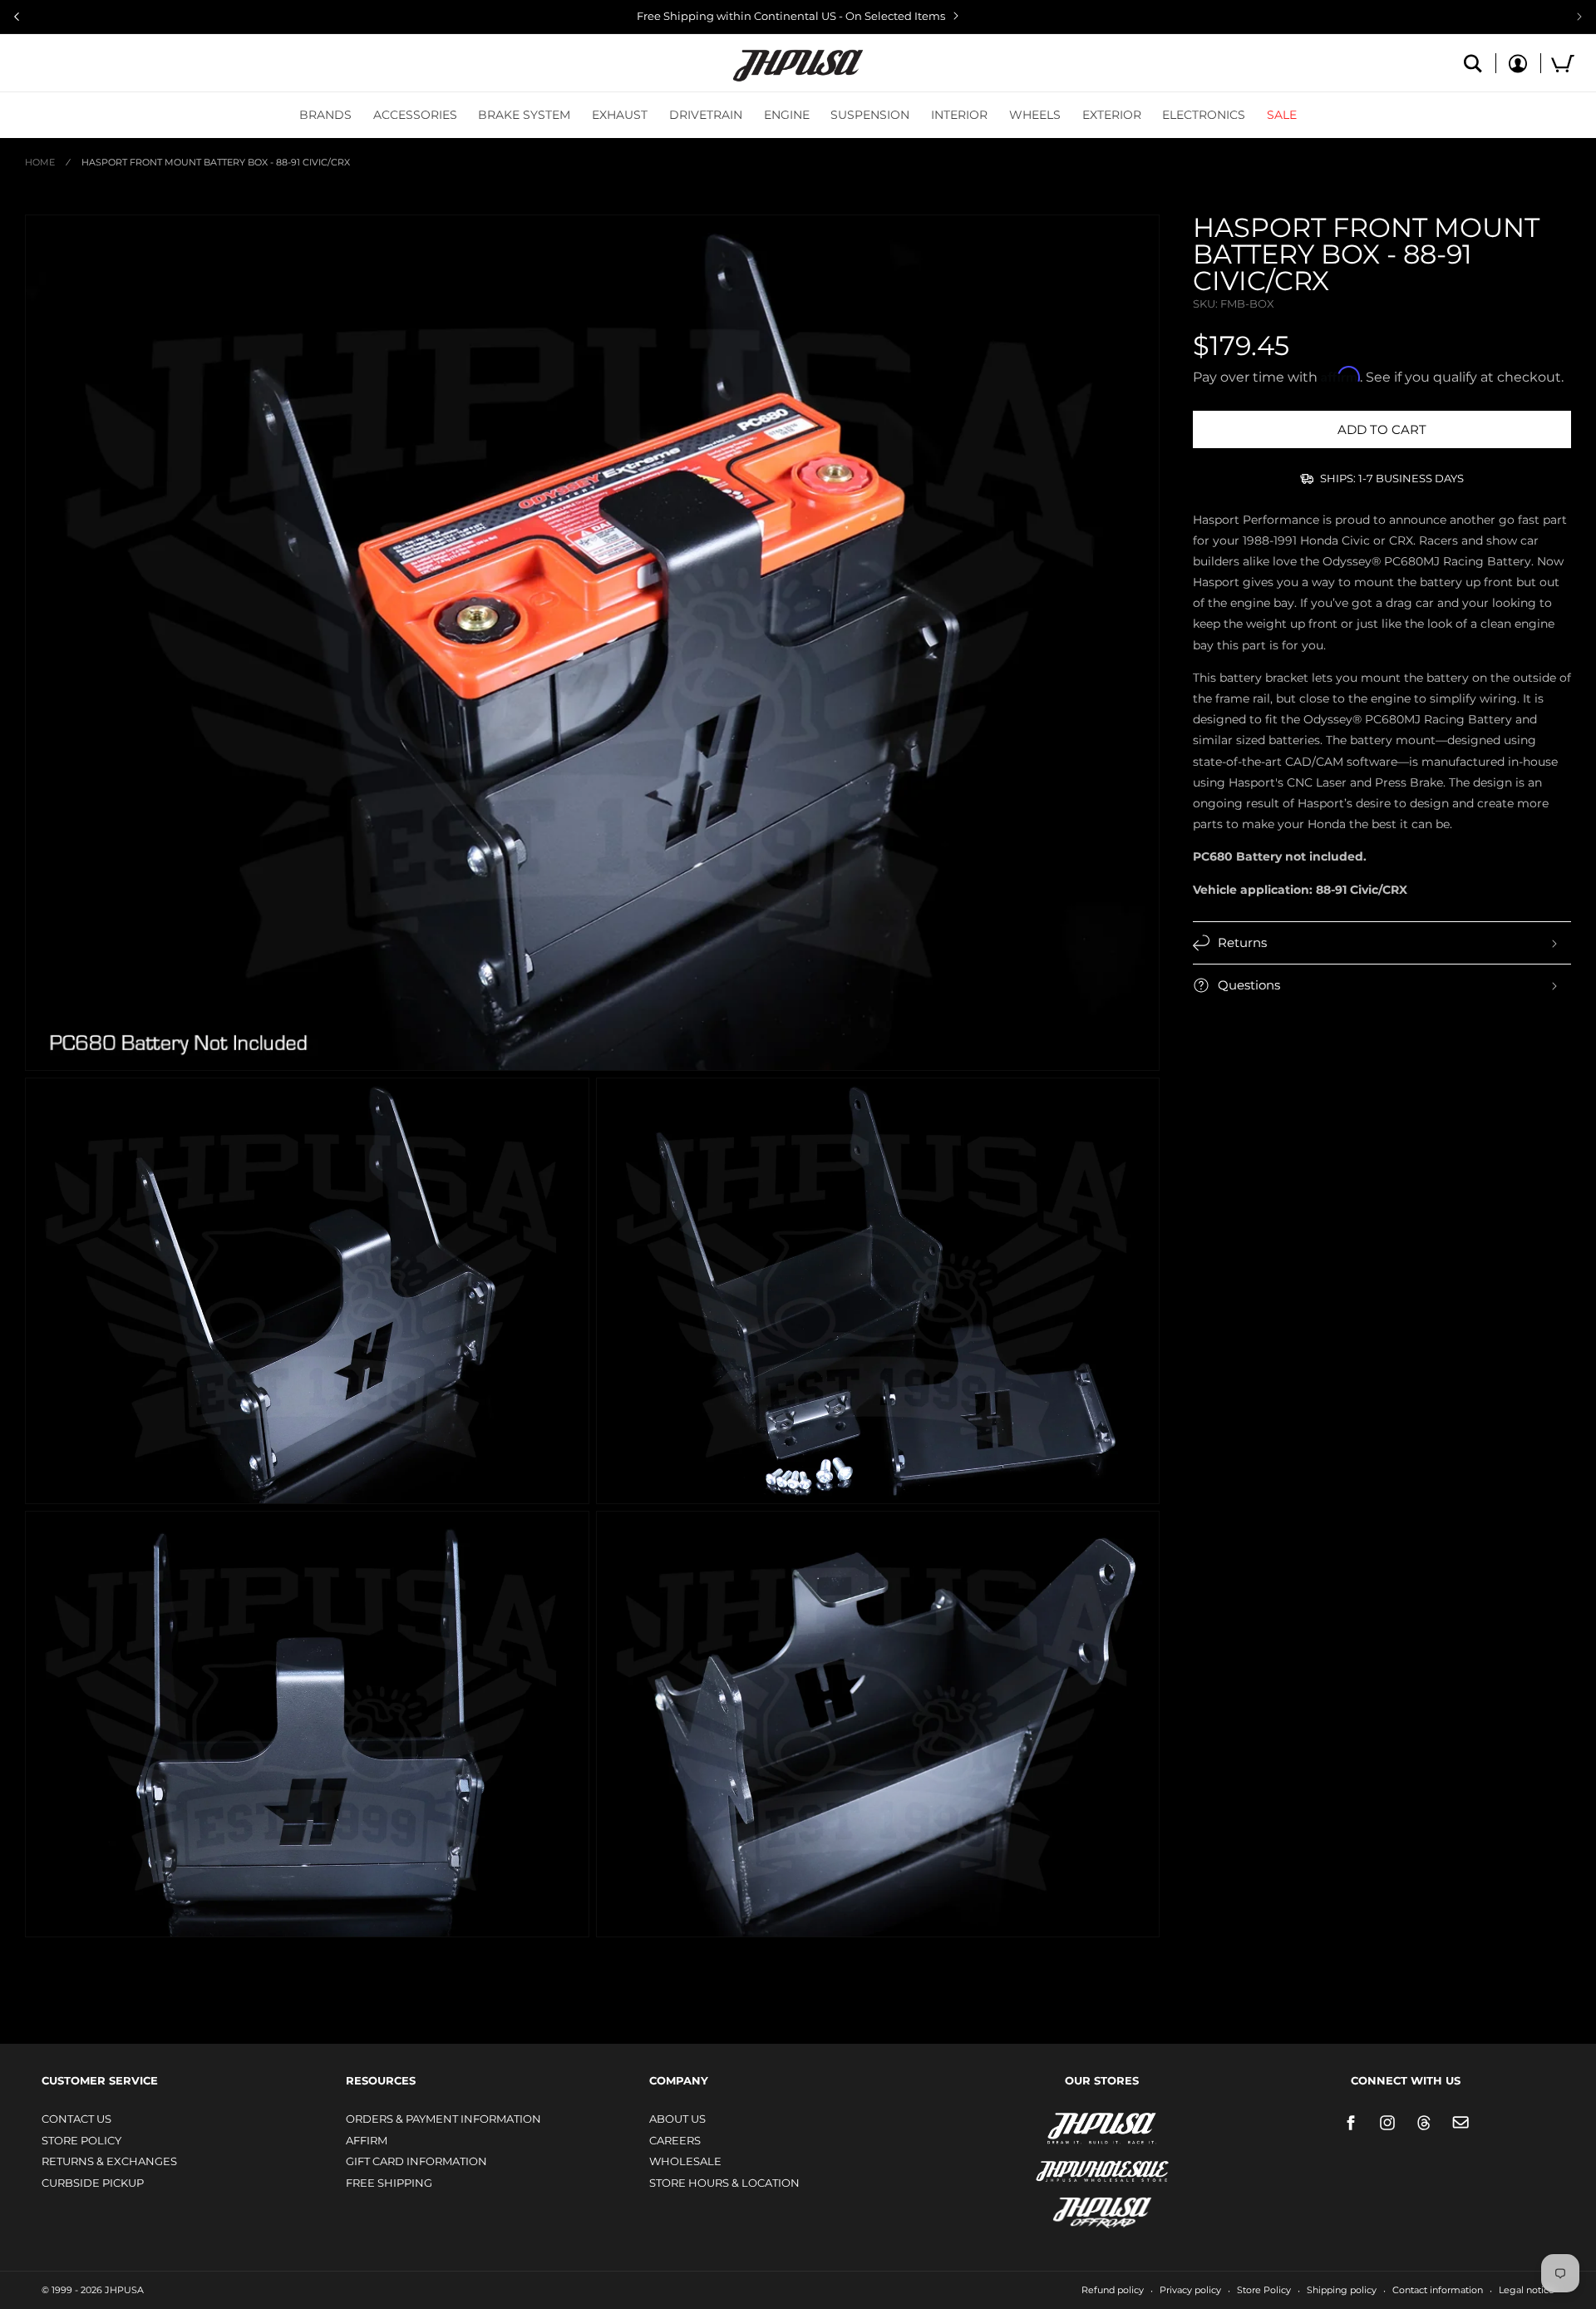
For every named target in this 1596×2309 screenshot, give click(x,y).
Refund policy (1113, 2290)
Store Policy (81, 2140)
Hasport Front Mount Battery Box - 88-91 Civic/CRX (216, 162)
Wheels (1035, 115)
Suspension (870, 115)
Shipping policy (1342, 2290)
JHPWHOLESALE (1066, 2161)
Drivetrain (706, 115)
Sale (1282, 115)
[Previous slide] (17, 17)
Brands (325, 115)
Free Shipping (389, 2183)
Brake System (524, 115)
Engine (787, 115)
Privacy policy (1190, 2290)
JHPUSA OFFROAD (1079, 2209)
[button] (325, 115)
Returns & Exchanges (109, 2161)
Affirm (367, 2140)
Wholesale (685, 2161)
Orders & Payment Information (443, 2119)
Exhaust (620, 115)
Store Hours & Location (724, 2183)
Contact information (1438, 2290)
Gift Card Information (416, 2161)
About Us (677, 2119)
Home (40, 162)
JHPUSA (1058, 2127)
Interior (959, 115)
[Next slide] (1579, 17)
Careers (675, 2140)
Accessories (415, 115)
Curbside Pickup (93, 2183)
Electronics (1204, 115)
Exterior (1112, 115)
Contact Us (76, 2119)
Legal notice (1527, 2290)
